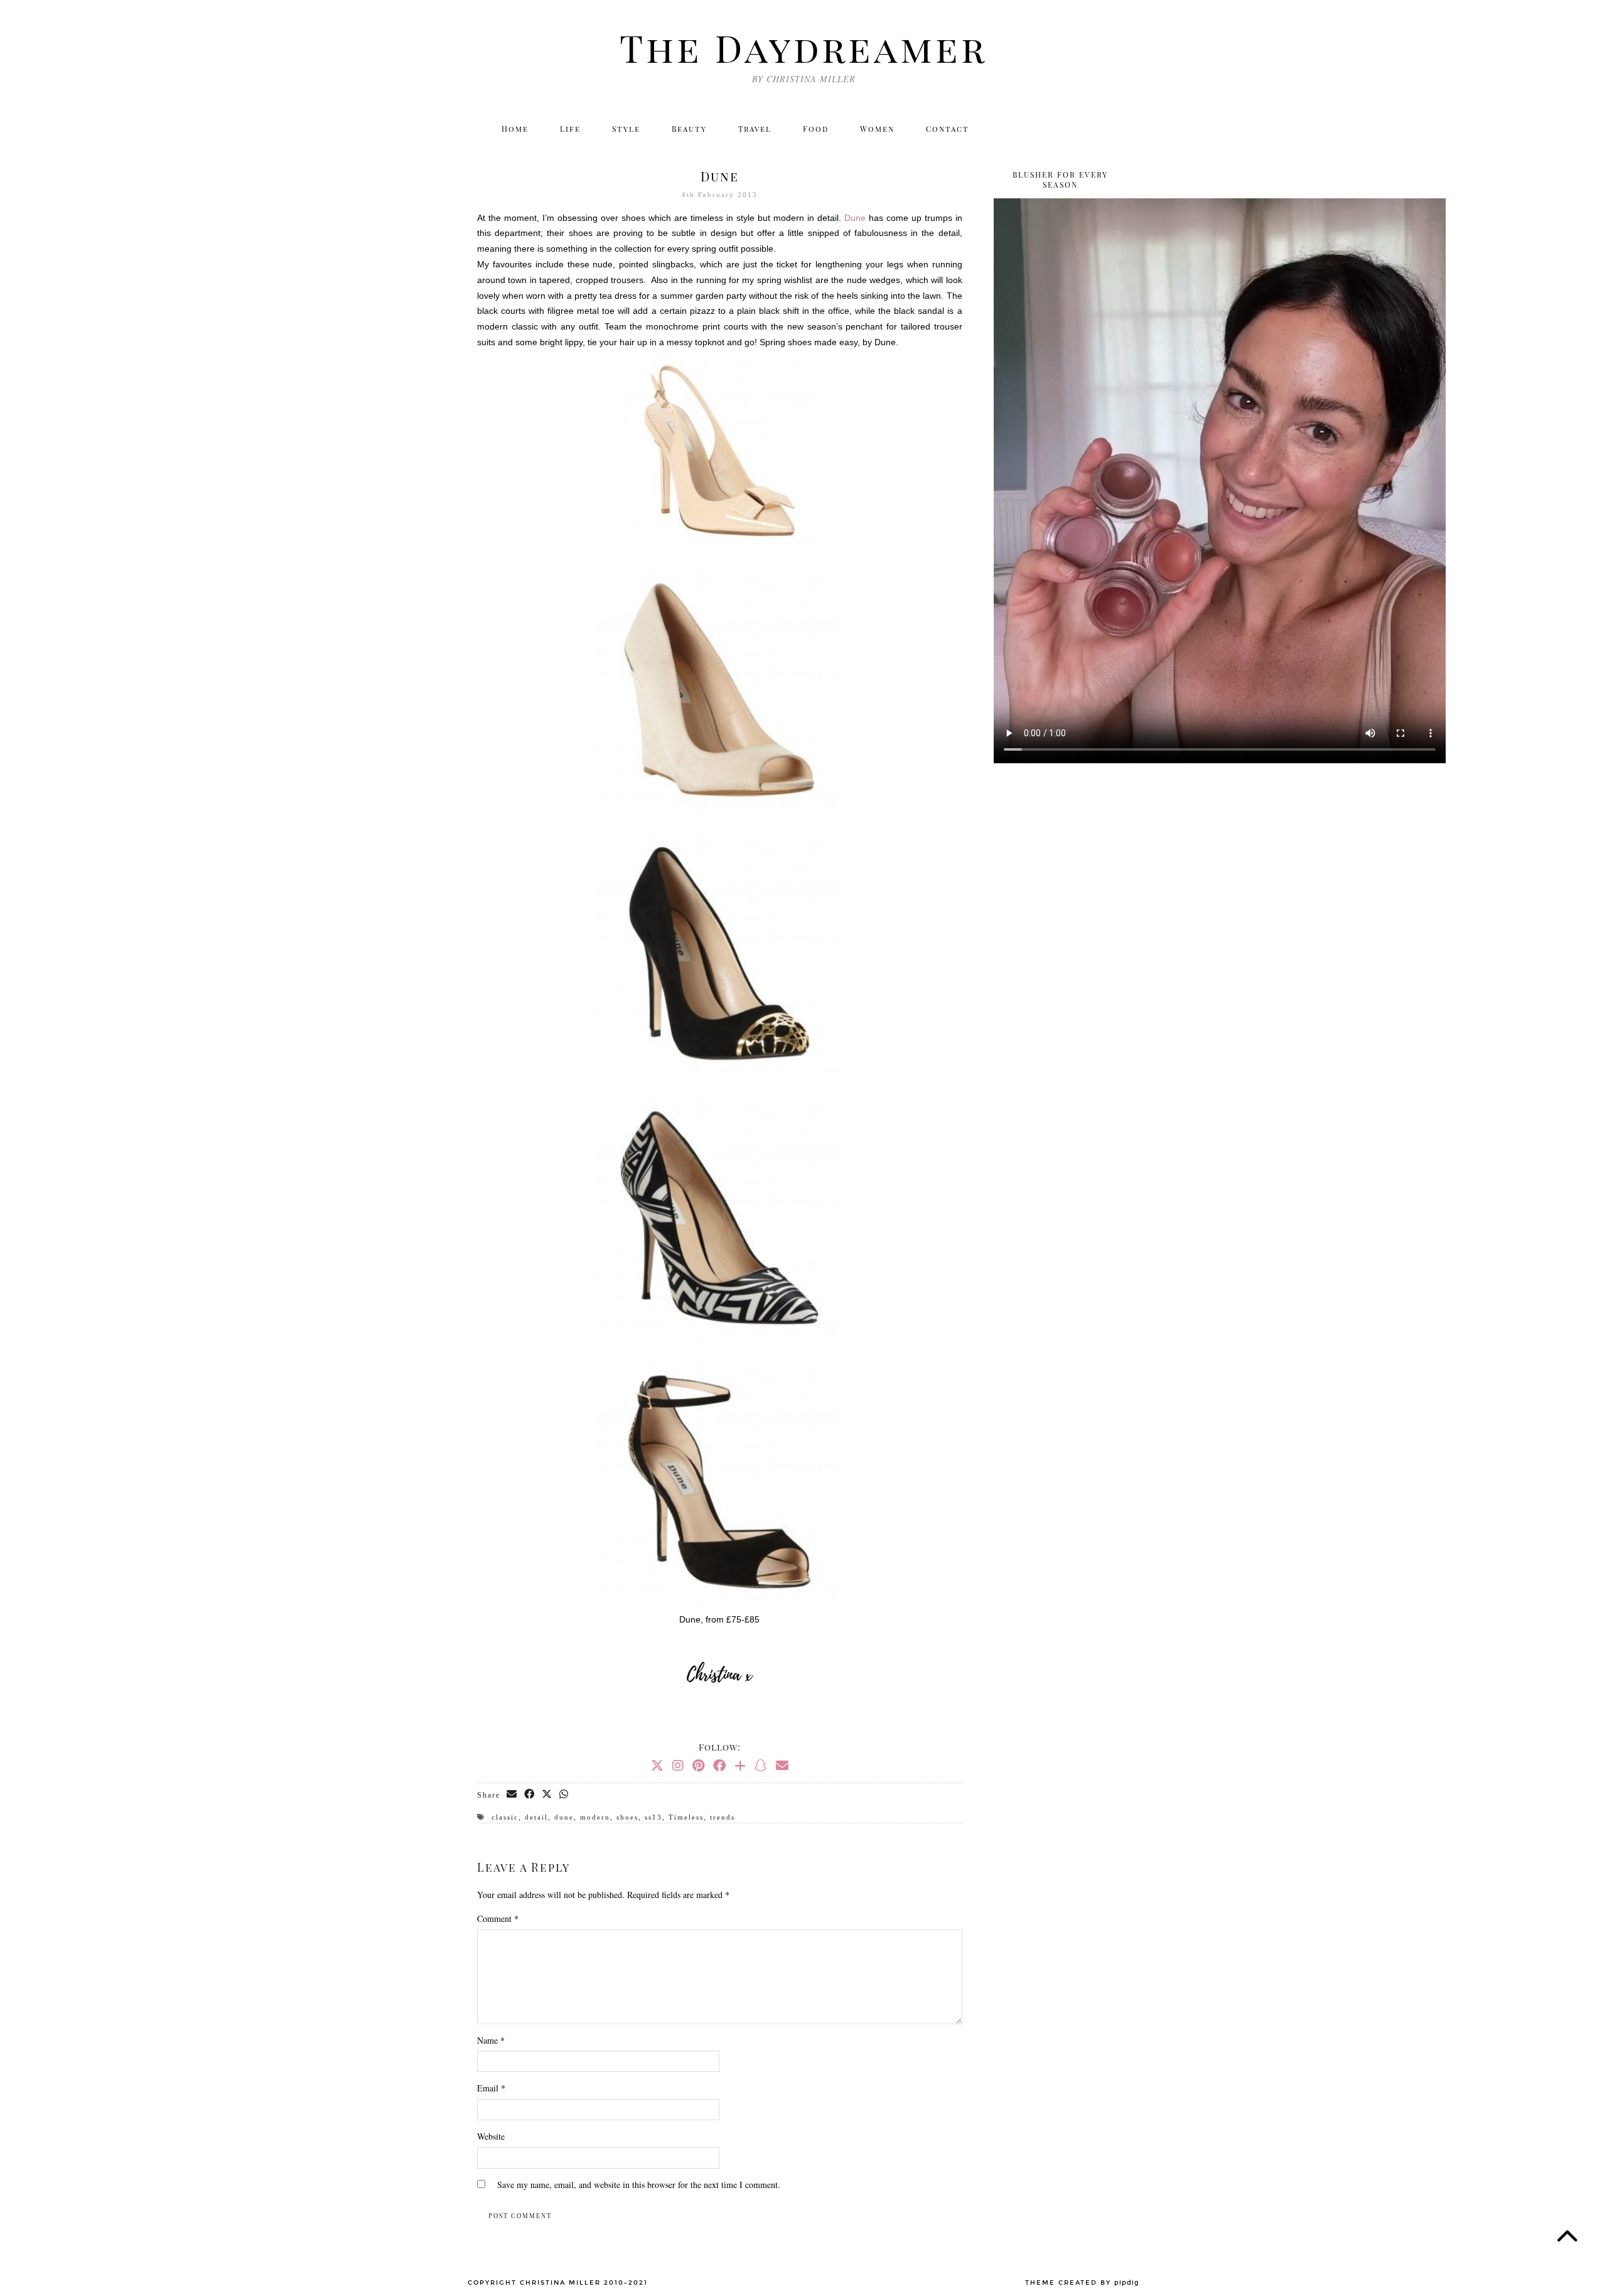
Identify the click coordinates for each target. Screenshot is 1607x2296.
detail (536, 1817)
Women (877, 129)
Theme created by (1082, 2283)
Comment (498, 1918)
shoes (627, 1817)
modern (595, 1817)
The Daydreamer (803, 47)
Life (570, 129)
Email (491, 2088)
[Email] (1116, 129)
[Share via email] (512, 1794)
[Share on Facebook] (530, 1794)
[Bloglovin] (1088, 129)
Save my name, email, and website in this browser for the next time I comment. (639, 2185)
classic (505, 1817)
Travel (755, 129)
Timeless (686, 1817)
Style (626, 129)
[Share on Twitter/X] (547, 1794)
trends (723, 1817)
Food (816, 129)
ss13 (653, 1817)
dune (564, 1817)
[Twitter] (1007, 129)
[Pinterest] (698, 1765)
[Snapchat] (761, 1765)
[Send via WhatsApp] (564, 1794)
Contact (948, 129)
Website (491, 2136)
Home (515, 129)
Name (491, 2040)
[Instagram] (1034, 129)
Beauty (689, 129)
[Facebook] (1061, 129)
